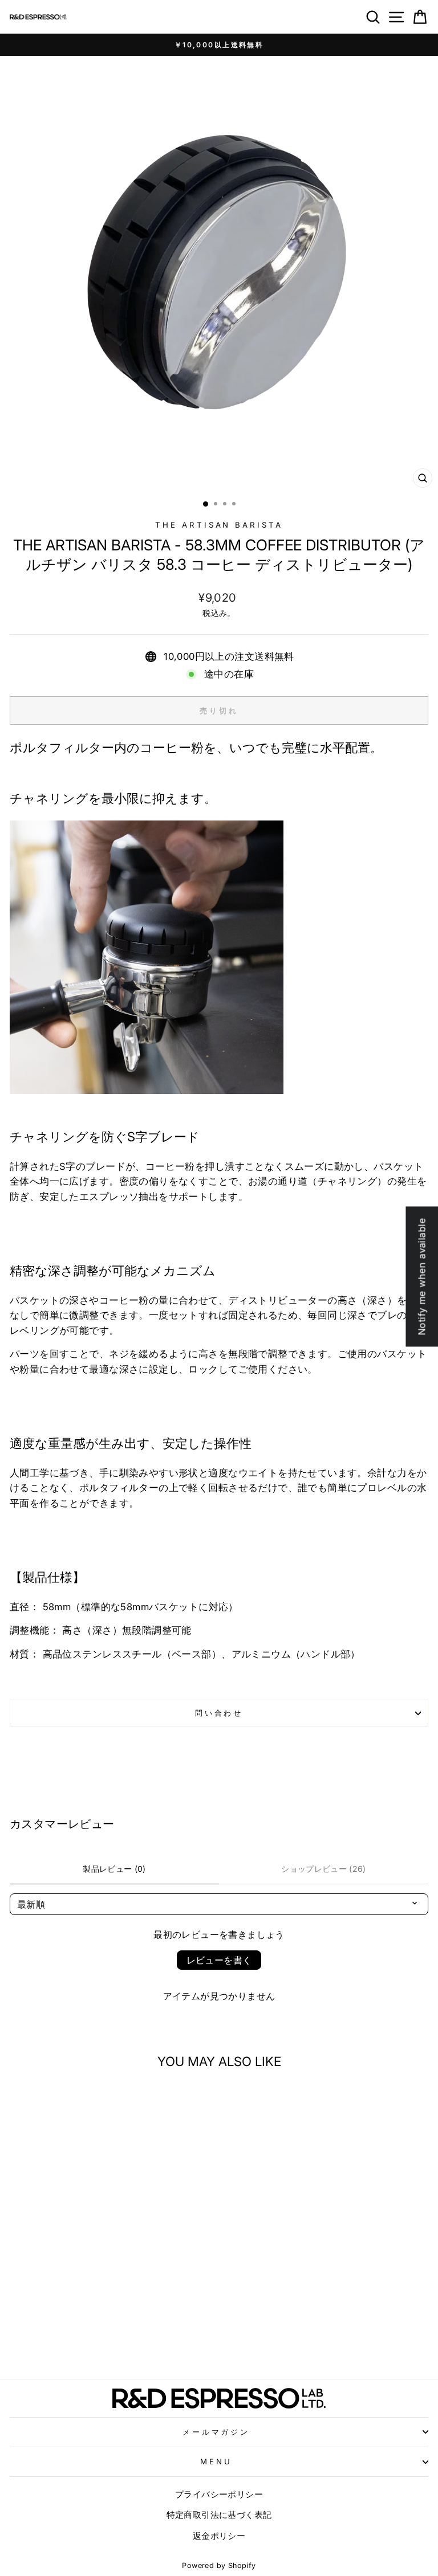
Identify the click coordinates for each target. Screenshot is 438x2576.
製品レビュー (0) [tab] (114, 1869)
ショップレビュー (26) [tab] (324, 1869)
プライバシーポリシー (219, 2494)
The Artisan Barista (219, 525)
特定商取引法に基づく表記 (219, 2515)
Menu (216, 2461)
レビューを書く (219, 1960)
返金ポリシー (219, 2536)
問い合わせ (219, 1713)
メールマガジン (216, 2432)
